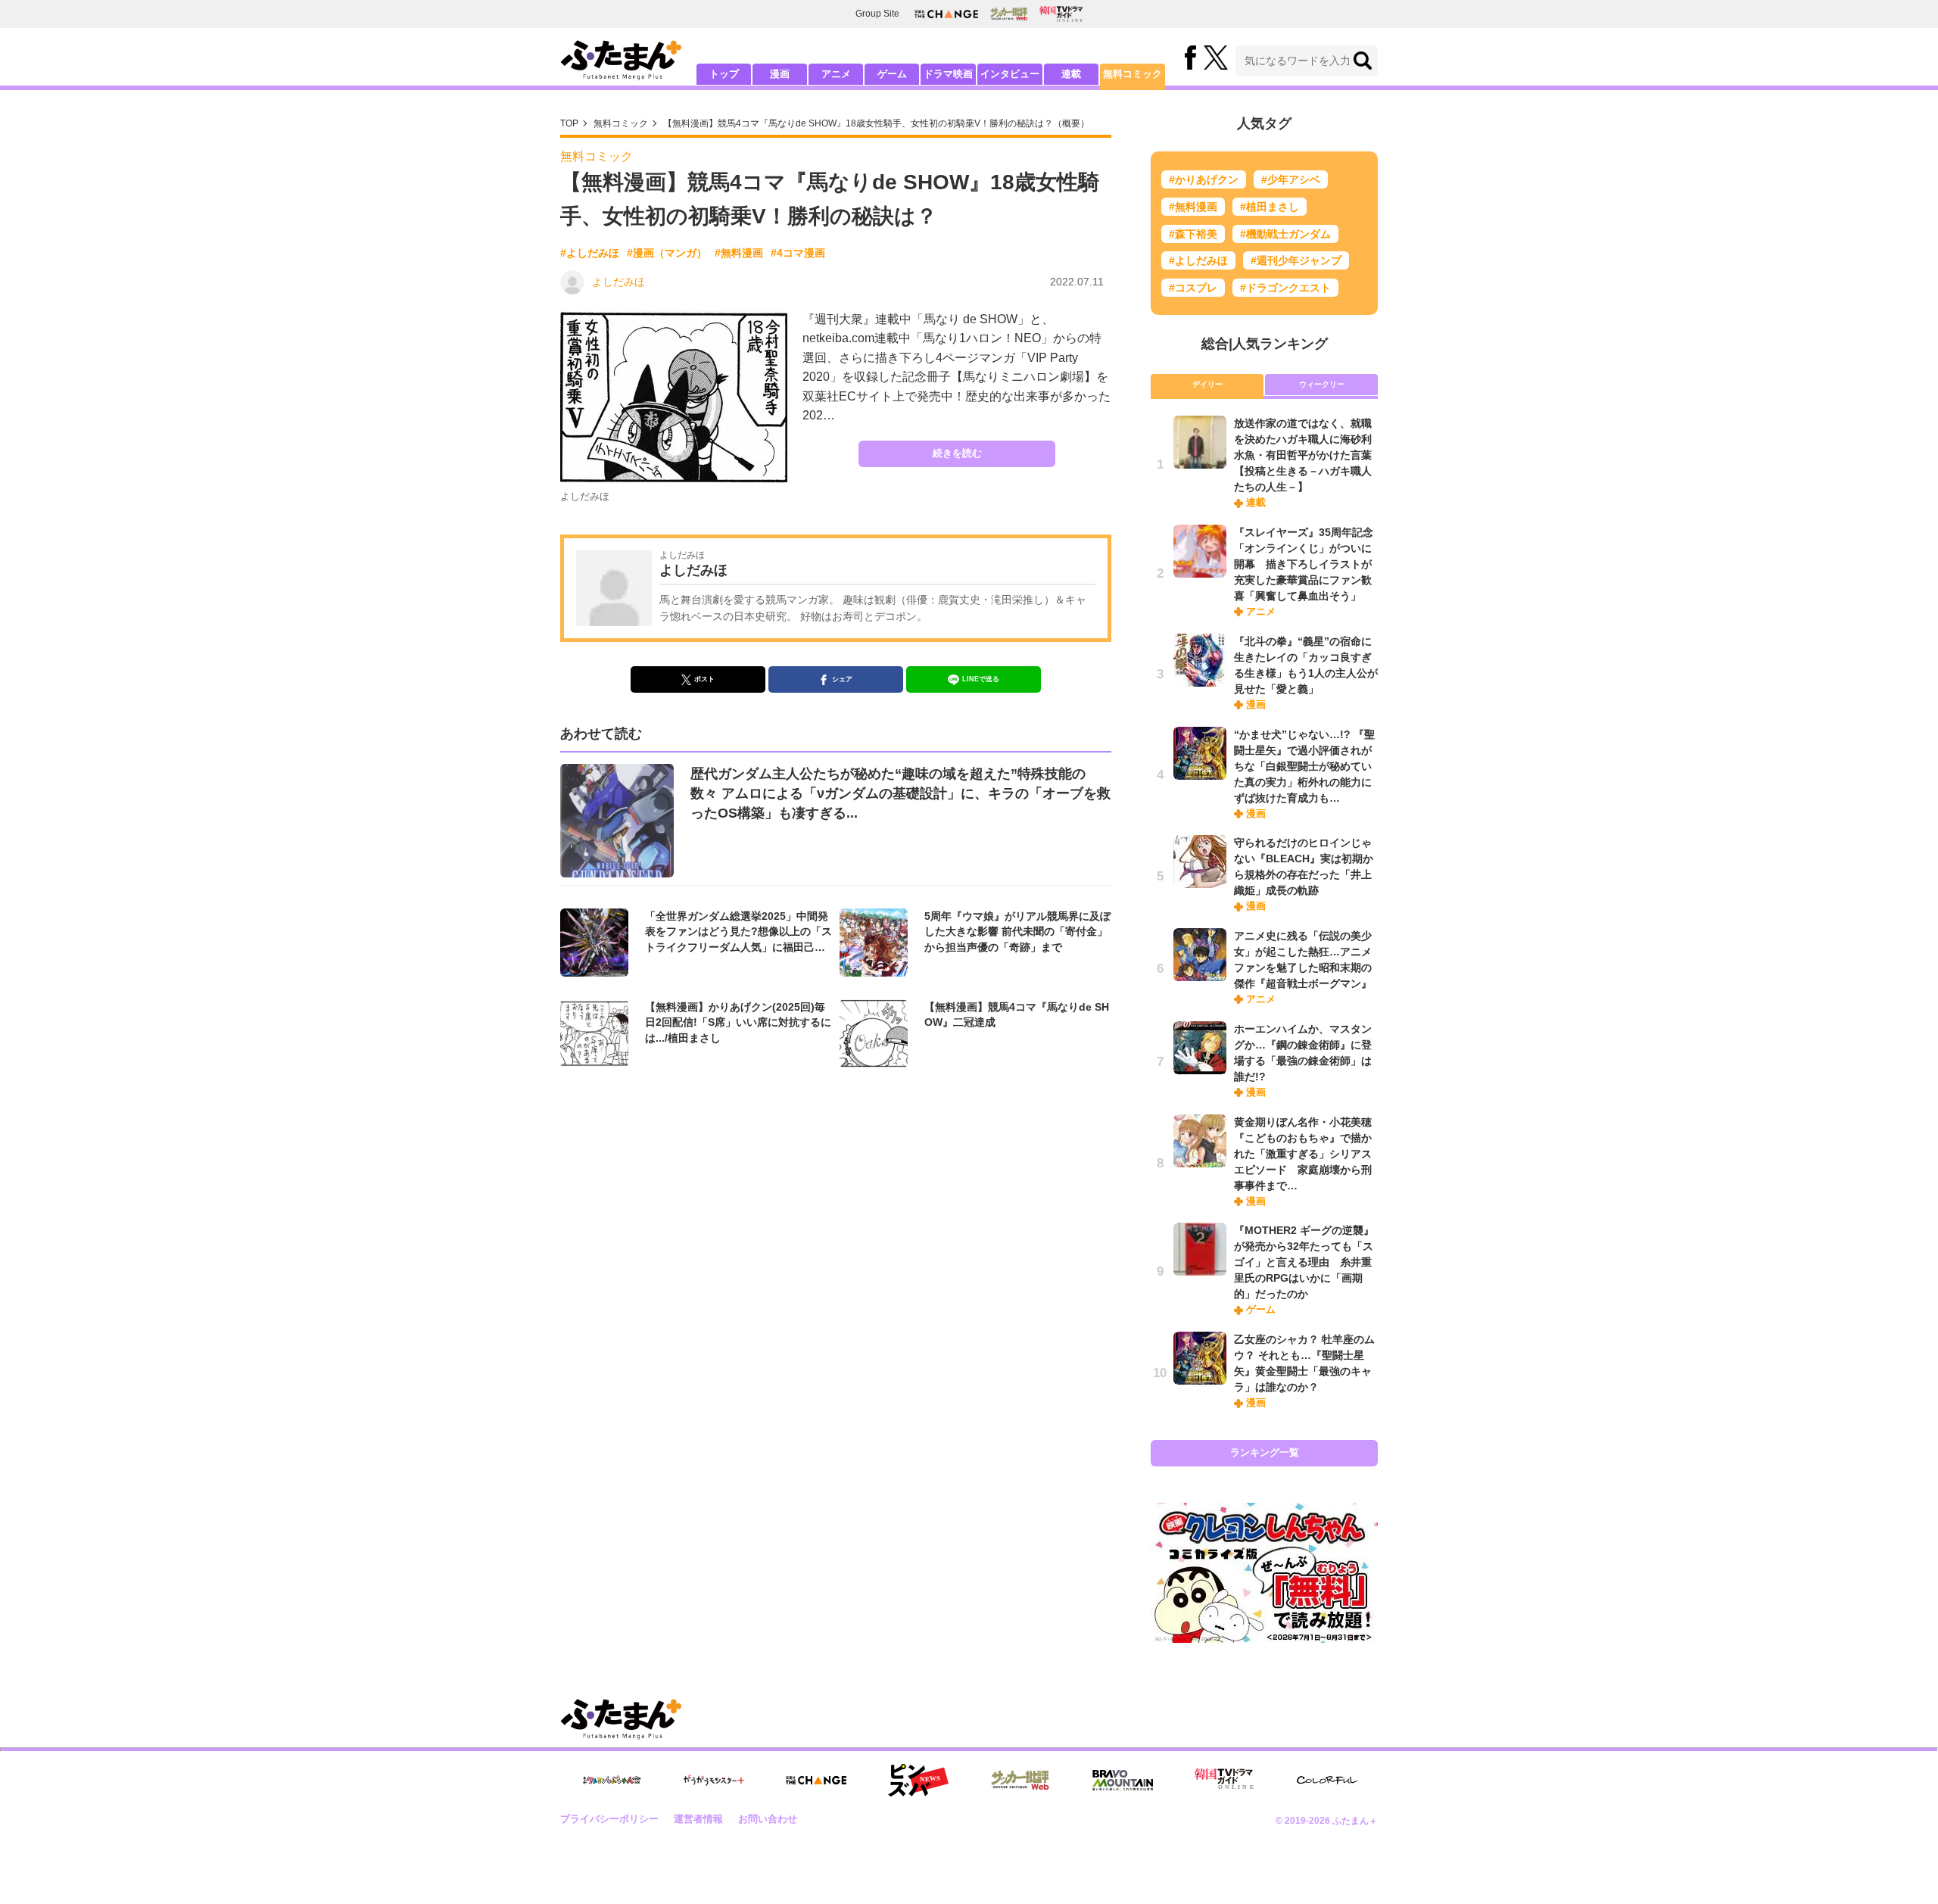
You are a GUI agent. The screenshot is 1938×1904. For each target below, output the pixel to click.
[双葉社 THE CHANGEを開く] (946, 14)
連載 (1071, 74)
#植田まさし (1270, 207)
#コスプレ (1193, 288)
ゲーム (892, 74)
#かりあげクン (1204, 179)
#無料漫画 (739, 253)
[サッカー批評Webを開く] (1009, 14)
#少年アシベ (1291, 179)
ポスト (704, 679)
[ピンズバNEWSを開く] (918, 1781)
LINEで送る (981, 679)
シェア (842, 679)
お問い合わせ (768, 1819)
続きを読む (957, 453)
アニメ (836, 74)
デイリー (1207, 384)
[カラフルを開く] (1327, 1780)
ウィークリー (1322, 384)
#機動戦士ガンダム (1285, 234)
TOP (569, 123)
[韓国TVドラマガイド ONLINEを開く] (1061, 14)
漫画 (780, 74)
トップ (724, 74)
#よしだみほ (590, 253)
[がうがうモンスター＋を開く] (714, 1780)
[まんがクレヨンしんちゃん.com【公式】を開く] (612, 1780)
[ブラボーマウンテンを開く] (1123, 1780)
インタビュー (1010, 74)
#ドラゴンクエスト (1285, 288)
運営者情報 (698, 1819)
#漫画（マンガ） (667, 253)
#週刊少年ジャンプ (1296, 260)
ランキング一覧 (1265, 1452)
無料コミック (1133, 74)
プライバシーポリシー (609, 1819)
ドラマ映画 (948, 74)
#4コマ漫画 (798, 253)
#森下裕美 (1193, 234)
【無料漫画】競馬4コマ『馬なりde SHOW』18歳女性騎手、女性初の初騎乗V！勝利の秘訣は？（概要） (876, 123)
